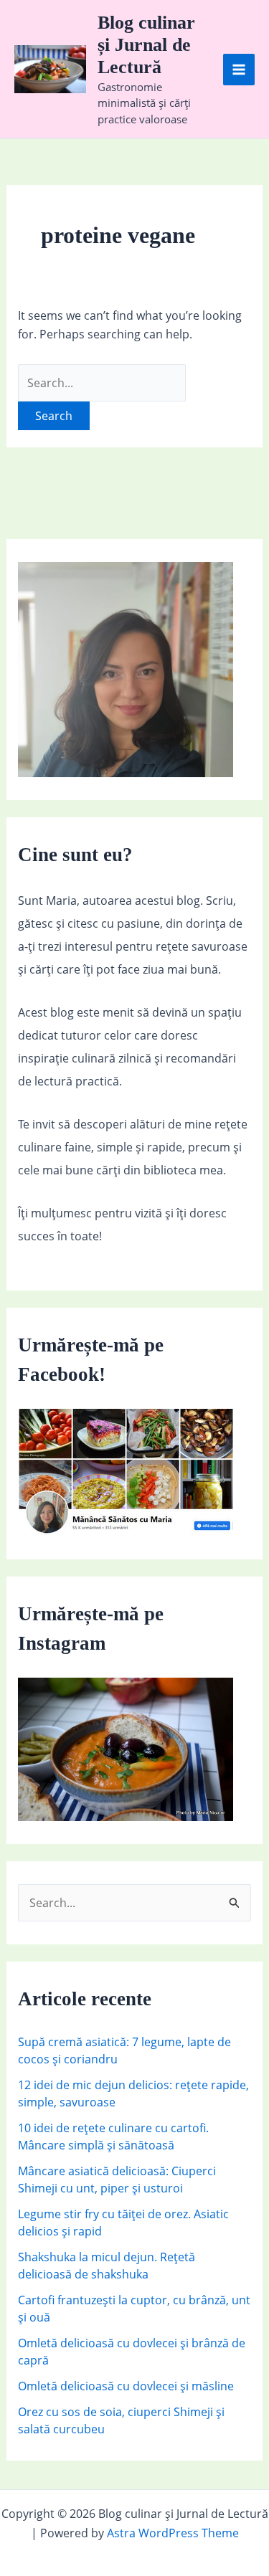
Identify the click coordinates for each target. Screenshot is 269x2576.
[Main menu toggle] (239, 70)
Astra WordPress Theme (173, 2533)
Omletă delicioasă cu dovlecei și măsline (126, 2386)
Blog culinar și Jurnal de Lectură (146, 45)
